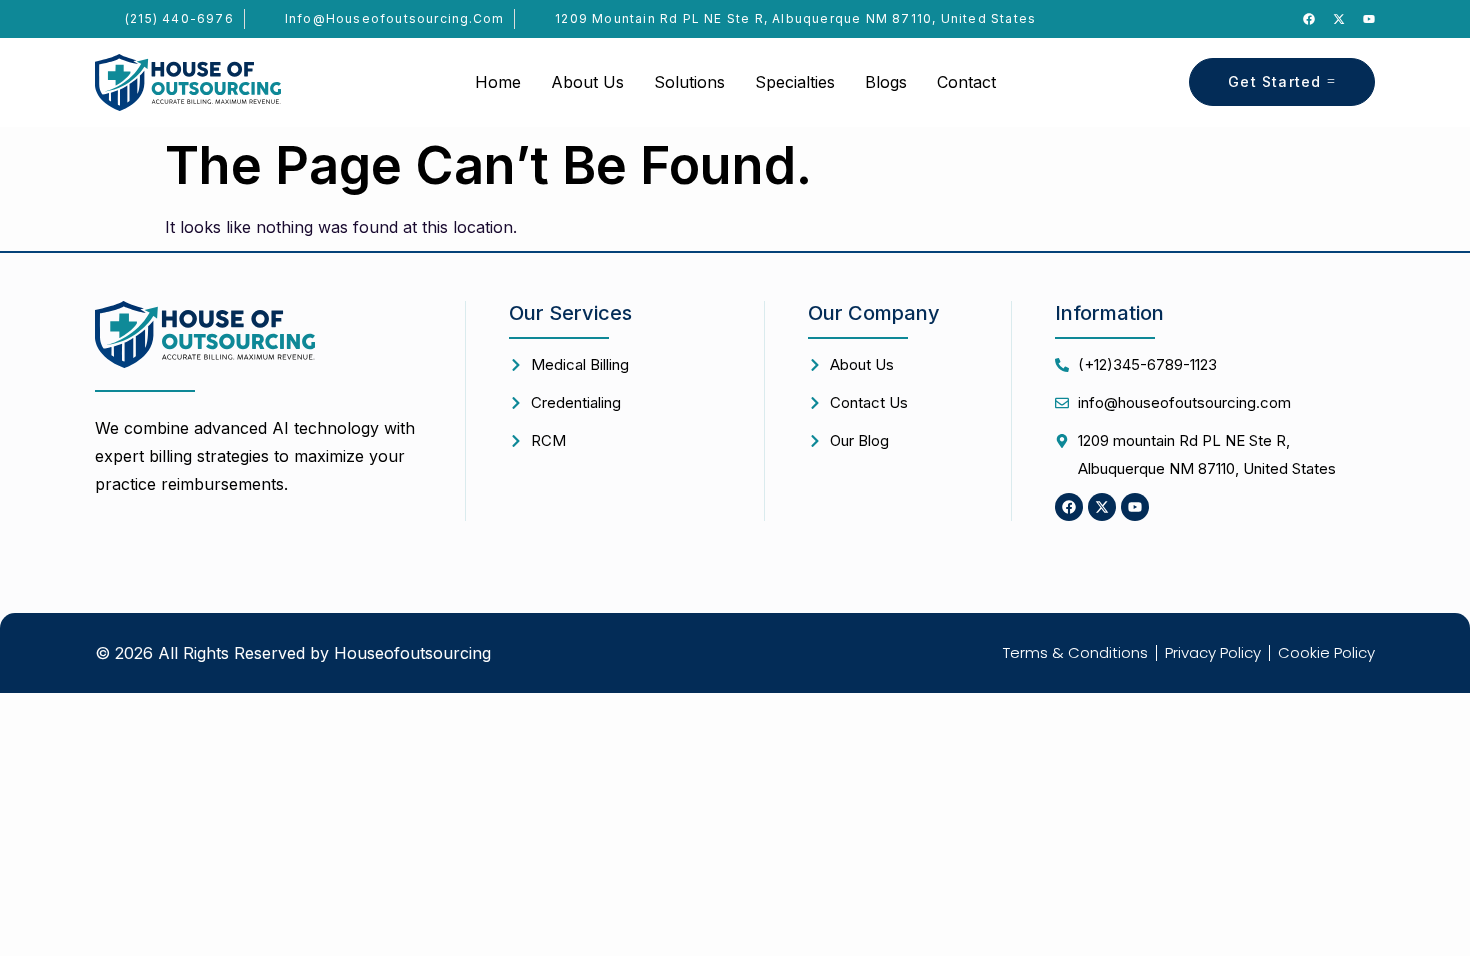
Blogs (886, 82)
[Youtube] (1369, 19)
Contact (966, 82)
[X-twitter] (1339, 19)
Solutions (689, 82)
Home (498, 82)
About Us (587, 82)
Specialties (795, 82)
